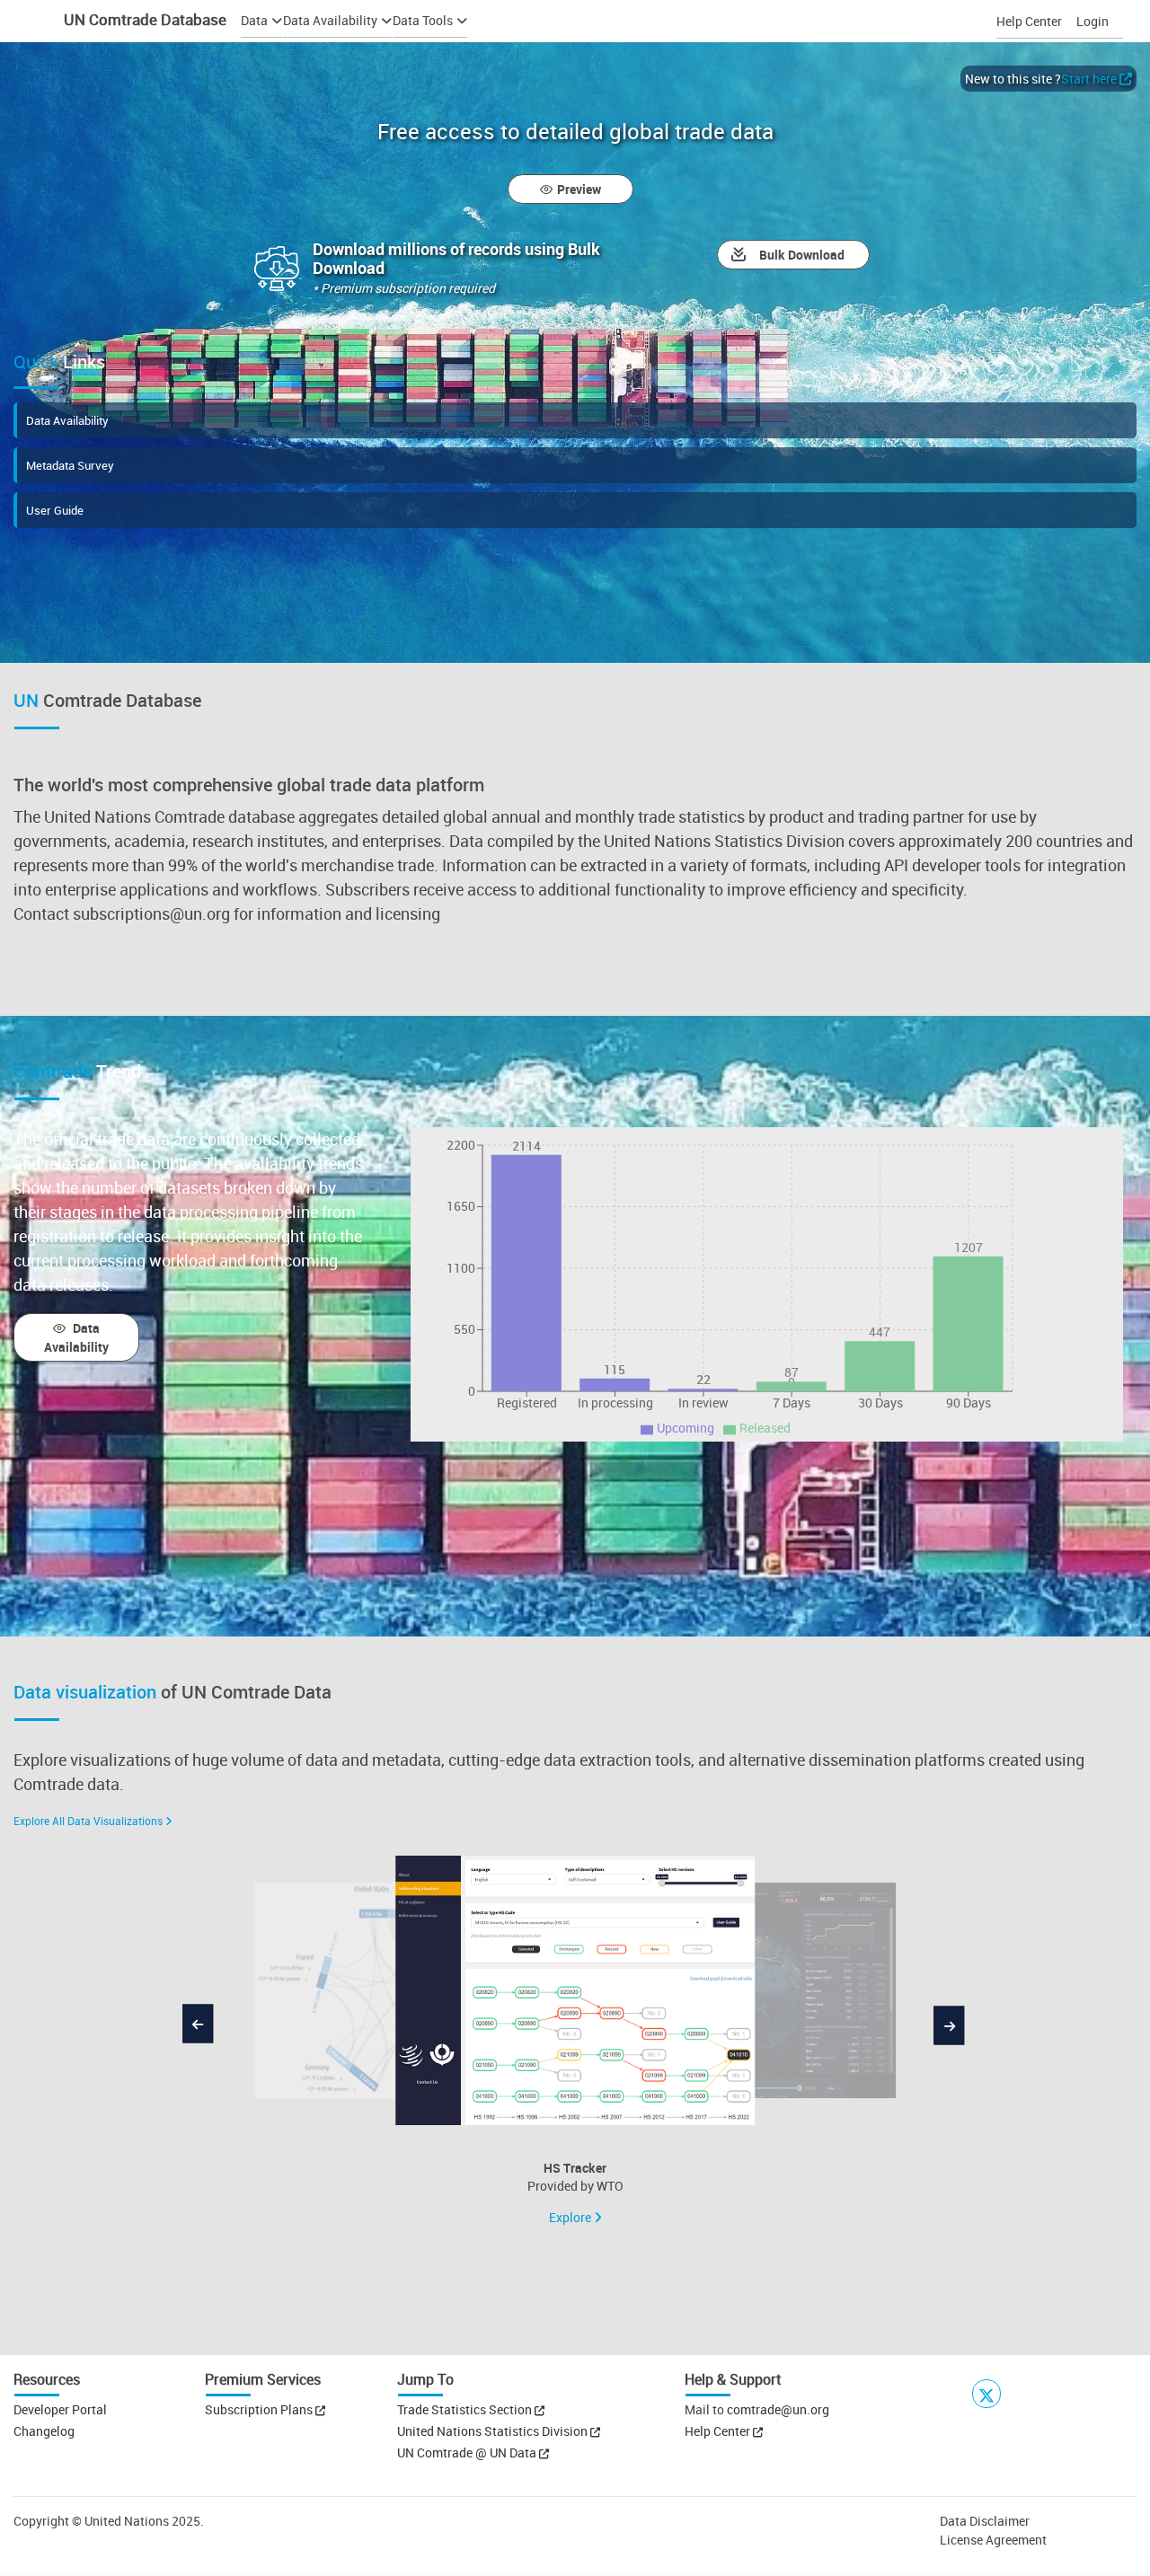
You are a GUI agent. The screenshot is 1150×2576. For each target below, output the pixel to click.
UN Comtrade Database (143, 19)
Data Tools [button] (423, 20)
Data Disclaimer (985, 2521)
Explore (571, 2217)
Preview (579, 189)
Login (1092, 21)
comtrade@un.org (778, 2409)
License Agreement (993, 2540)
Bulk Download (802, 255)
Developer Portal (60, 2409)
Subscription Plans (259, 2409)
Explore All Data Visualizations (88, 1821)
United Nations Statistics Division (494, 2431)
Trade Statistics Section (466, 2409)
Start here (1089, 79)
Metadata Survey (70, 465)
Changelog (44, 2431)
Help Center (1029, 21)
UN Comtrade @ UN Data (468, 2452)
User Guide (55, 510)
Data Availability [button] (330, 20)
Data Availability (67, 420)
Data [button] (254, 20)
